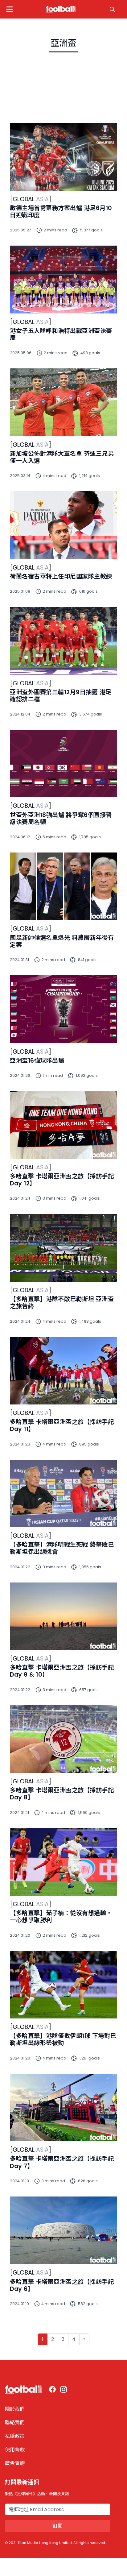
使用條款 (15, 2450)
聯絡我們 (15, 2423)
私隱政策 (15, 2436)
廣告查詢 (15, 2463)
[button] (10, 9)
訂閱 (58, 2526)
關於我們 (15, 2409)
